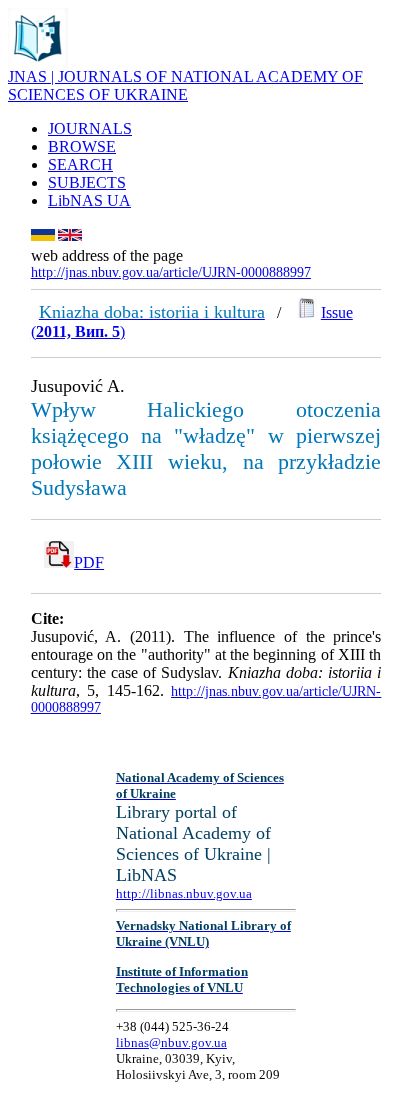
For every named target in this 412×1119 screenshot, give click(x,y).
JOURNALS (90, 128)
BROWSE (82, 146)
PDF (89, 562)
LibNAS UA (89, 200)
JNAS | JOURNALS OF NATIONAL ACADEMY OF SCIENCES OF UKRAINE (185, 85)
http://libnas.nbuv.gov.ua (184, 893)
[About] (38, 62)
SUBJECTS (87, 182)
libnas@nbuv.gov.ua (171, 1042)
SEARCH (80, 164)
